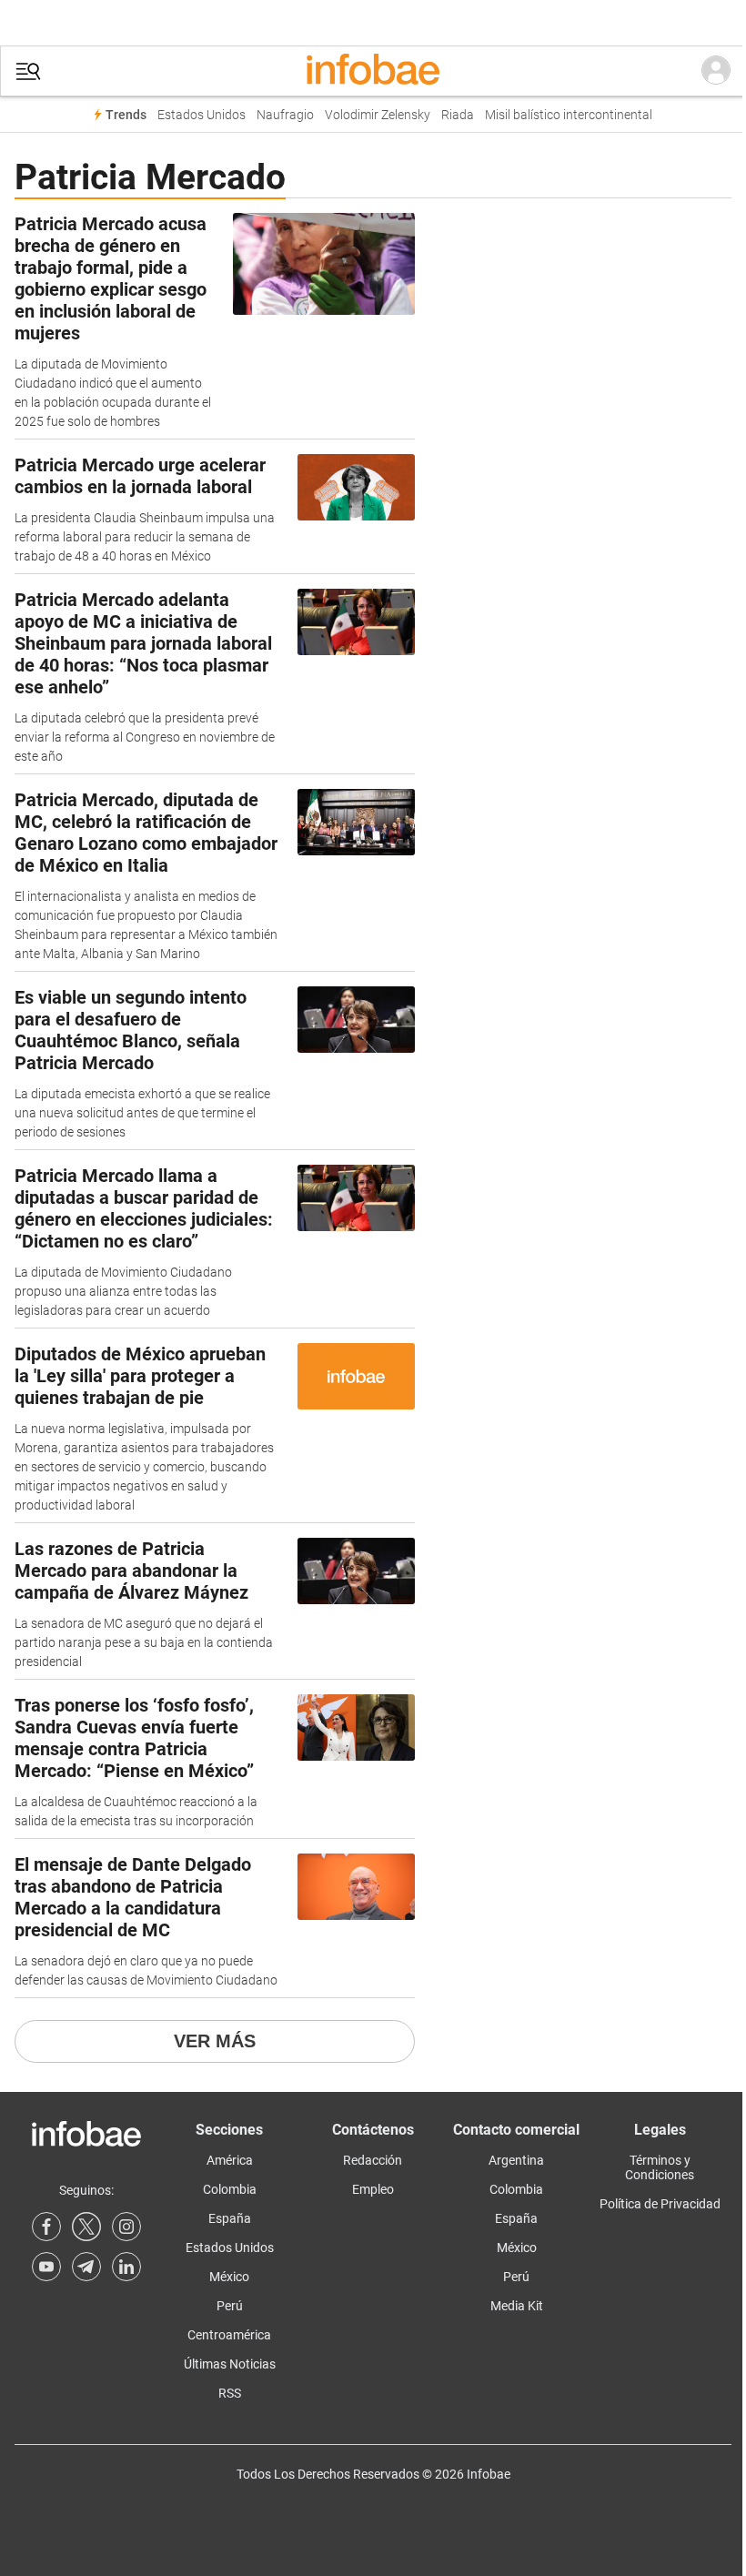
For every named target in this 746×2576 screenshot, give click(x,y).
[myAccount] (716, 71)
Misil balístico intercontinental (569, 115)
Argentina (516, 2160)
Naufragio (285, 115)
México (229, 2277)
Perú (230, 2306)
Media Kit (517, 2306)
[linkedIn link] (126, 2267)
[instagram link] (126, 2227)
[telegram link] (86, 2267)
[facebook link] (46, 2227)
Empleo (373, 2189)
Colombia (230, 2189)
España (230, 2218)
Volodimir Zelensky (378, 115)
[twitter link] (86, 2227)
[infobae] (373, 71)
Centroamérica (229, 2335)
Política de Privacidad (660, 2204)
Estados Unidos (202, 115)
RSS (230, 2393)
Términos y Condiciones (660, 2167)
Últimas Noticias (230, 2364)
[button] (28, 71)
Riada (458, 115)
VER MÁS (215, 2041)
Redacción (373, 2160)
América (230, 2160)
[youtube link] (46, 2267)
